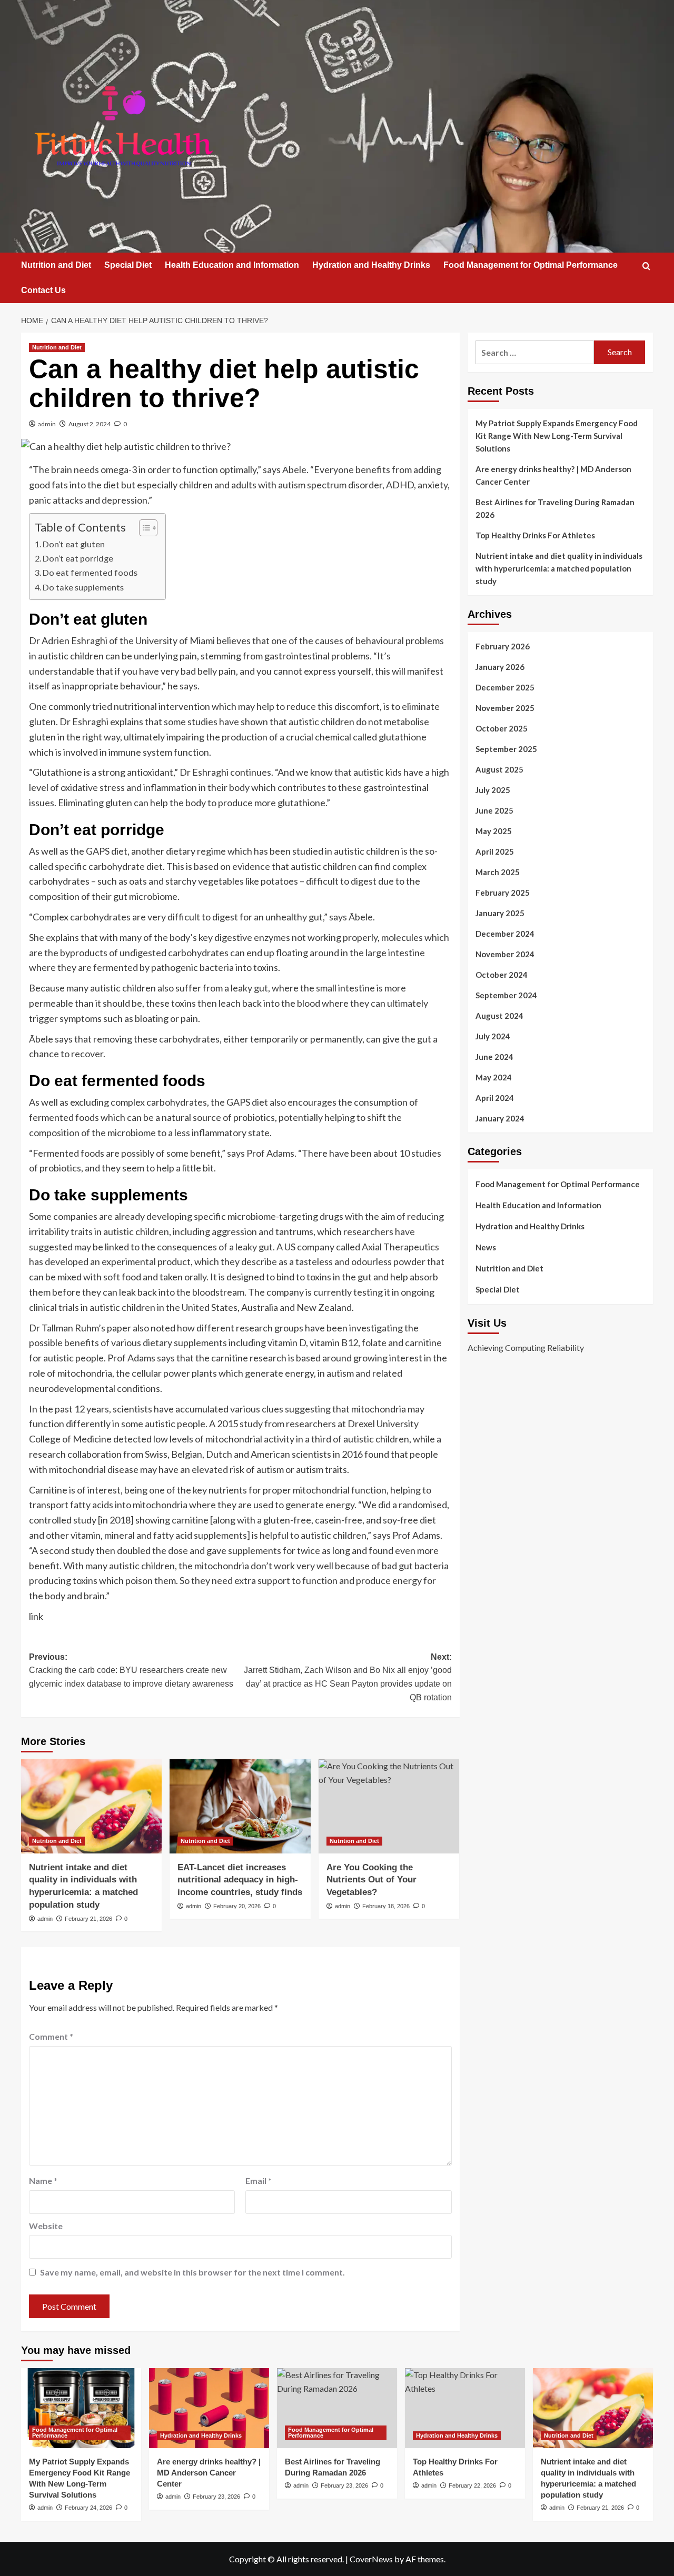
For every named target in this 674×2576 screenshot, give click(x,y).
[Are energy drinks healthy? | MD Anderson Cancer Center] (209, 2408)
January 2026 (500, 667)
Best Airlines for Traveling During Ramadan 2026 (555, 508)
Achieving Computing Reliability (526, 1347)
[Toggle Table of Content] (143, 528)
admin (47, 424)
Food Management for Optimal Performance (531, 265)
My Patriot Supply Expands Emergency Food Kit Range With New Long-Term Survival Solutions (557, 436)
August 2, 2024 (90, 424)
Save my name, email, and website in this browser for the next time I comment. (192, 2272)
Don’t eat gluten (74, 544)
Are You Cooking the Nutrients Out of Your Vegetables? (371, 1880)
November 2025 (505, 708)
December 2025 (505, 687)
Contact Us (43, 290)
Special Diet (128, 265)
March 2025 (498, 872)
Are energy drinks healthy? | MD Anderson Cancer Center (553, 475)
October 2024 (502, 975)
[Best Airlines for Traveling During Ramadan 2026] (337, 2408)
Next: (348, 1677)
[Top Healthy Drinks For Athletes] (465, 2408)
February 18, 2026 (386, 1906)
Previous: (131, 1670)
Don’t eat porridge (78, 558)
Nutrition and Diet (56, 265)
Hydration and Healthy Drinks (371, 265)
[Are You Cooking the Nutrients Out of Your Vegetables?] (389, 1806)
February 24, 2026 (88, 2508)
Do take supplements (83, 587)
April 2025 (495, 851)
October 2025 (502, 728)
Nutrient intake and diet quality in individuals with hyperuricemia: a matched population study (559, 568)
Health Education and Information (232, 265)
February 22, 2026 (472, 2485)
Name (43, 2181)
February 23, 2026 (216, 2497)
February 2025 (503, 893)
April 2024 (495, 1098)
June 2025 (494, 810)
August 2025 (499, 769)
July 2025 (493, 790)
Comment (51, 2036)
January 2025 (500, 913)
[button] (646, 266)
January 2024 (500, 1118)
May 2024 (494, 1077)
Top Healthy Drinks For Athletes (535, 535)
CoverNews (371, 2559)
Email (259, 2181)
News (486, 1247)
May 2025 (494, 831)
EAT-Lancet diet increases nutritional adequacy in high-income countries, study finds (240, 1880)
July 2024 (493, 1036)
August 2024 (499, 1016)
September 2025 (506, 749)
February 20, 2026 (237, 1906)
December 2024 (505, 934)
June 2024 (494, 1057)
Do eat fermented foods (91, 572)
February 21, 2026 (88, 1919)
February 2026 (503, 646)
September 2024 (506, 995)
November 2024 (505, 954)
